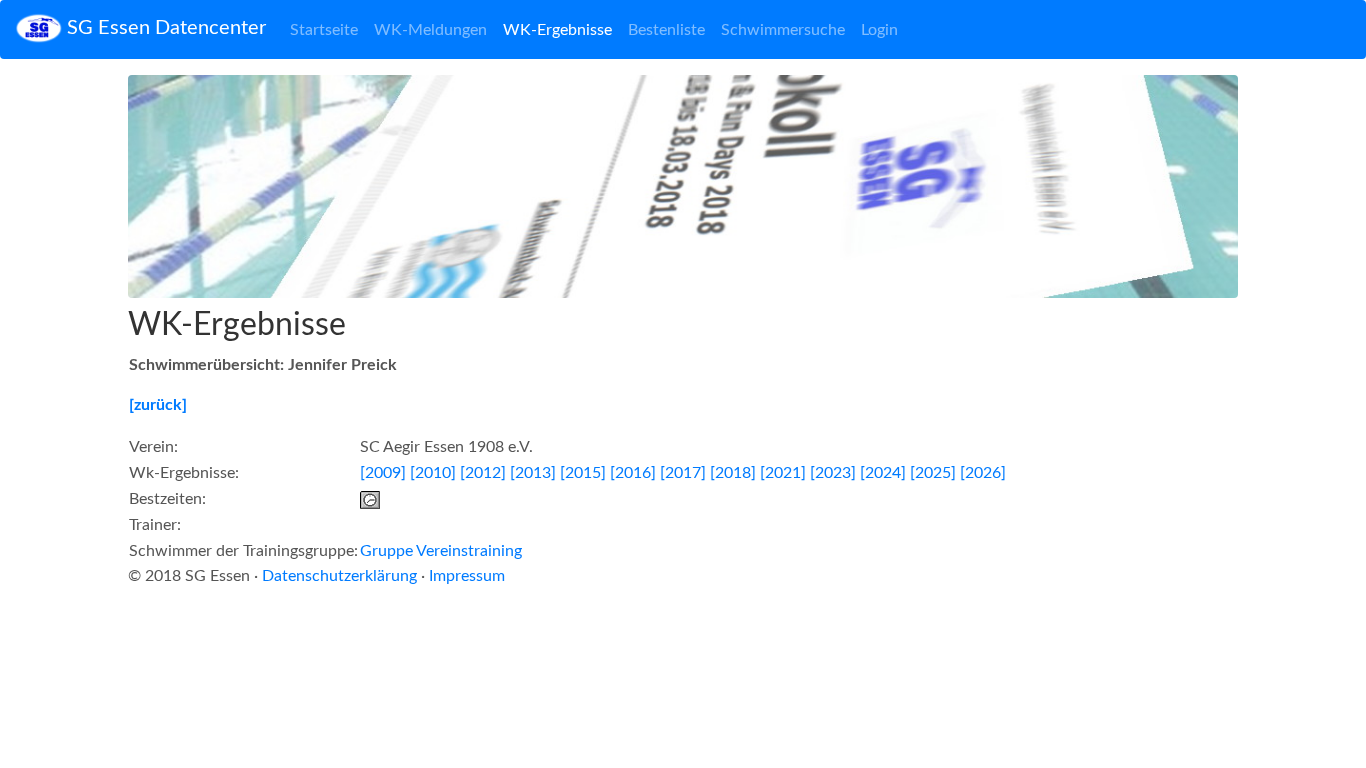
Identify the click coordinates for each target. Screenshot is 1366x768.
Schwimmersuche (783, 30)
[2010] (433, 473)
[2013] (533, 473)
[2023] (833, 473)
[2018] (733, 473)
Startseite (324, 30)
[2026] (983, 473)
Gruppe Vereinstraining (441, 551)
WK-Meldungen (430, 30)
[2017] (683, 473)
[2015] (583, 473)
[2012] (483, 473)
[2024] (883, 473)
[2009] (383, 473)
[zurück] (158, 405)
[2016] (633, 473)
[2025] (933, 473)
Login (879, 30)
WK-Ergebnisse (557, 30)
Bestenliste (666, 30)
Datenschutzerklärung (339, 576)
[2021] (783, 473)
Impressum (467, 576)
